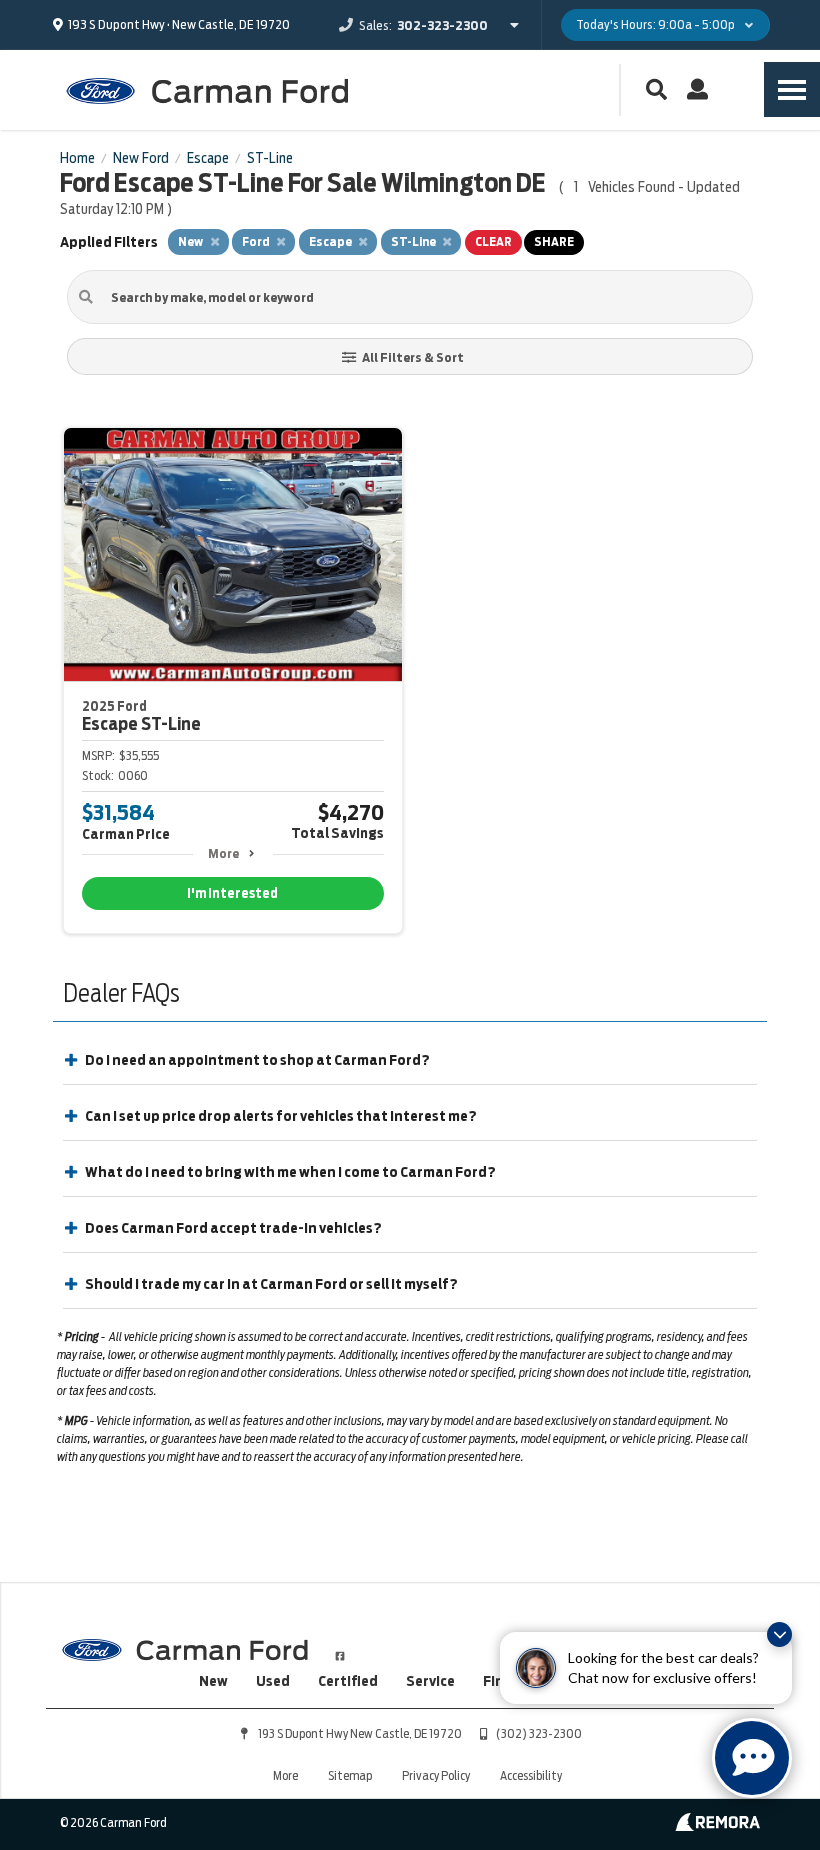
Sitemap (350, 1775)
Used (273, 1681)
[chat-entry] (752, 1758)
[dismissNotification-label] (779, 1634)
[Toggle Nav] (792, 89)
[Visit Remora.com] (717, 1826)
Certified (348, 1681)
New (213, 1681)
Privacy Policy (436, 1775)
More (223, 853)
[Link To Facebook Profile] (340, 1648)
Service (430, 1681)
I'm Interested (232, 893)
